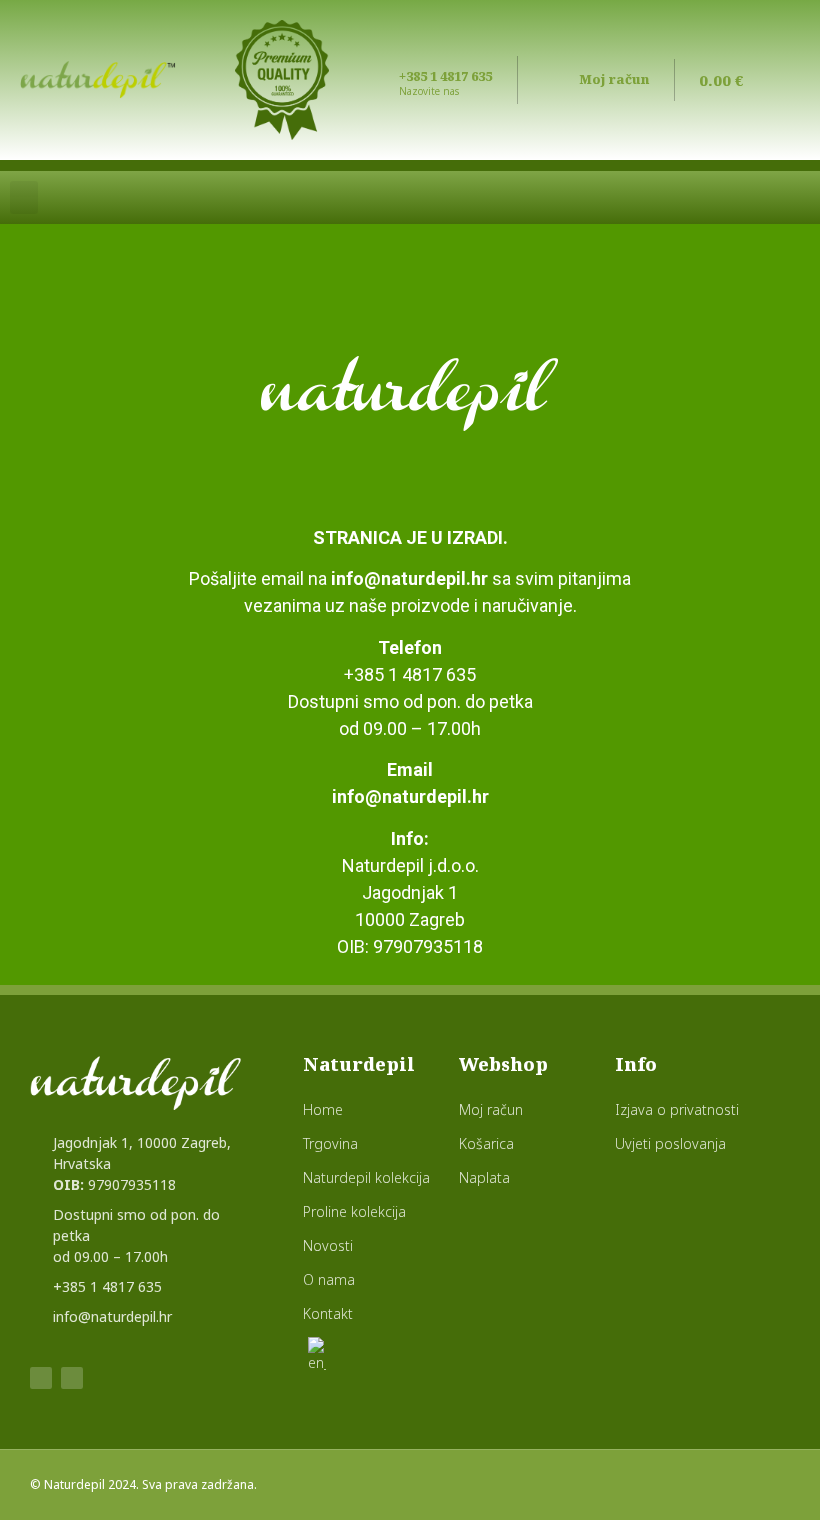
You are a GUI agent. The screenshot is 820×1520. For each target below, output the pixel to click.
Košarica (486, 1143)
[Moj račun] (557, 78)
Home (323, 1109)
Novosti (328, 1245)
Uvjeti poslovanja (670, 1143)
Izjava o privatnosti (677, 1109)
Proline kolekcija (354, 1211)
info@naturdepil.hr (409, 578)
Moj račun (614, 79)
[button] (24, 197)
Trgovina (330, 1143)
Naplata (484, 1177)
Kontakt (328, 1313)
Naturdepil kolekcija (366, 1177)
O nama (329, 1279)
